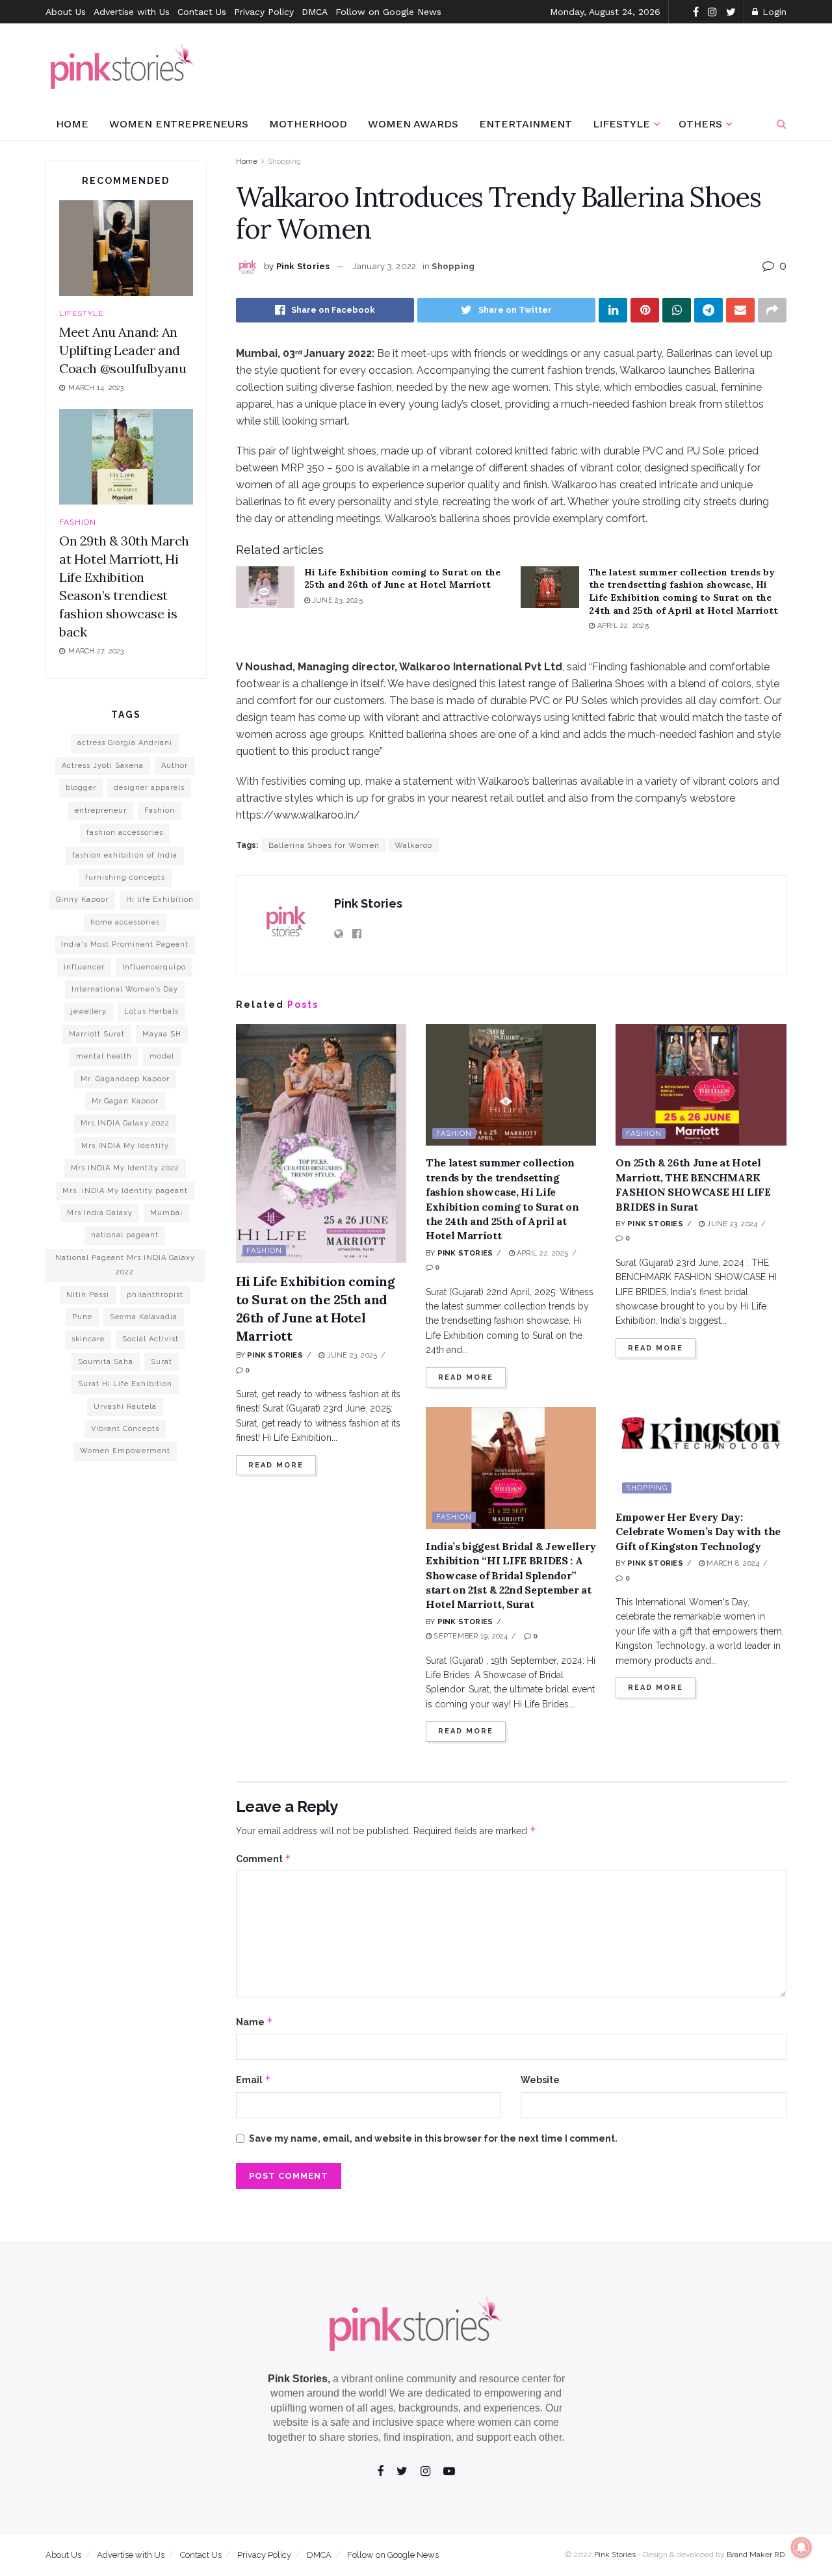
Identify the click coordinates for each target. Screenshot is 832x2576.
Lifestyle (621, 124)
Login (773, 12)
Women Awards (413, 124)
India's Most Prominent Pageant (125, 944)
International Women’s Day (125, 989)
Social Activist (150, 1339)
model (162, 1056)
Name (254, 2022)
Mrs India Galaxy (100, 1213)
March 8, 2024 (732, 1563)
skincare (88, 1339)
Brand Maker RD (756, 2555)
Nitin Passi (88, 1295)
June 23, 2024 (731, 1224)
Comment (264, 1859)
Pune (82, 1317)
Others (700, 124)
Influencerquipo (154, 967)
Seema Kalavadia (144, 1317)
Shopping (284, 161)
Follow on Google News (388, 12)
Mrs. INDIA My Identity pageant (125, 1191)
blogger (81, 788)
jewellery (89, 1011)
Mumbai (166, 1213)
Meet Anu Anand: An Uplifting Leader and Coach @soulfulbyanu (123, 350)
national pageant (125, 1235)
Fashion (264, 1251)
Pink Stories (303, 266)
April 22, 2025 (621, 626)
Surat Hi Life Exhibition (125, 1384)
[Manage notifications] (801, 2547)
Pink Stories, (299, 2379)
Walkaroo (413, 845)
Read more (276, 1465)
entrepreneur (101, 810)
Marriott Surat (97, 1034)
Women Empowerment (125, 1451)
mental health (104, 1056)
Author (175, 766)
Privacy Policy (264, 12)
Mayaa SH (162, 1034)
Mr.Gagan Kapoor (125, 1101)
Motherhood (308, 124)
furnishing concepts (125, 877)
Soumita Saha (106, 1362)
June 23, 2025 (336, 600)
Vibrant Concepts (125, 1429)
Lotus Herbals (151, 1011)
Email (253, 2080)
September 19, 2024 (470, 1636)
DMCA (315, 12)
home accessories (125, 922)
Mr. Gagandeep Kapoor (125, 1079)
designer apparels (149, 788)
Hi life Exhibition (160, 900)
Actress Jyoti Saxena (103, 766)
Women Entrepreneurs (179, 124)
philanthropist (155, 1295)
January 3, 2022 (384, 266)
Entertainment (526, 124)
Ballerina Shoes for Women (324, 845)
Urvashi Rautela (125, 1407)
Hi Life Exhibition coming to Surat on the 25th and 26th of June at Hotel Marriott (402, 579)
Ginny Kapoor (82, 900)
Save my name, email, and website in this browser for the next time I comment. (433, 2138)
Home (72, 124)
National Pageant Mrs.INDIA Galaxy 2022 (125, 1265)
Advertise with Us (132, 12)
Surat (162, 1362)
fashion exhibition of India (125, 855)
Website (540, 2080)
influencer (84, 967)
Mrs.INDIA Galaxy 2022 (125, 1123)
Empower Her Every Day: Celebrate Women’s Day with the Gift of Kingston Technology (698, 1531)
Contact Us (202, 12)
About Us (66, 12)
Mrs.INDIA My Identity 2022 (125, 1168)
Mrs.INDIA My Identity (125, 1146)
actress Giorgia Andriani (125, 743)
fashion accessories (125, 833)
